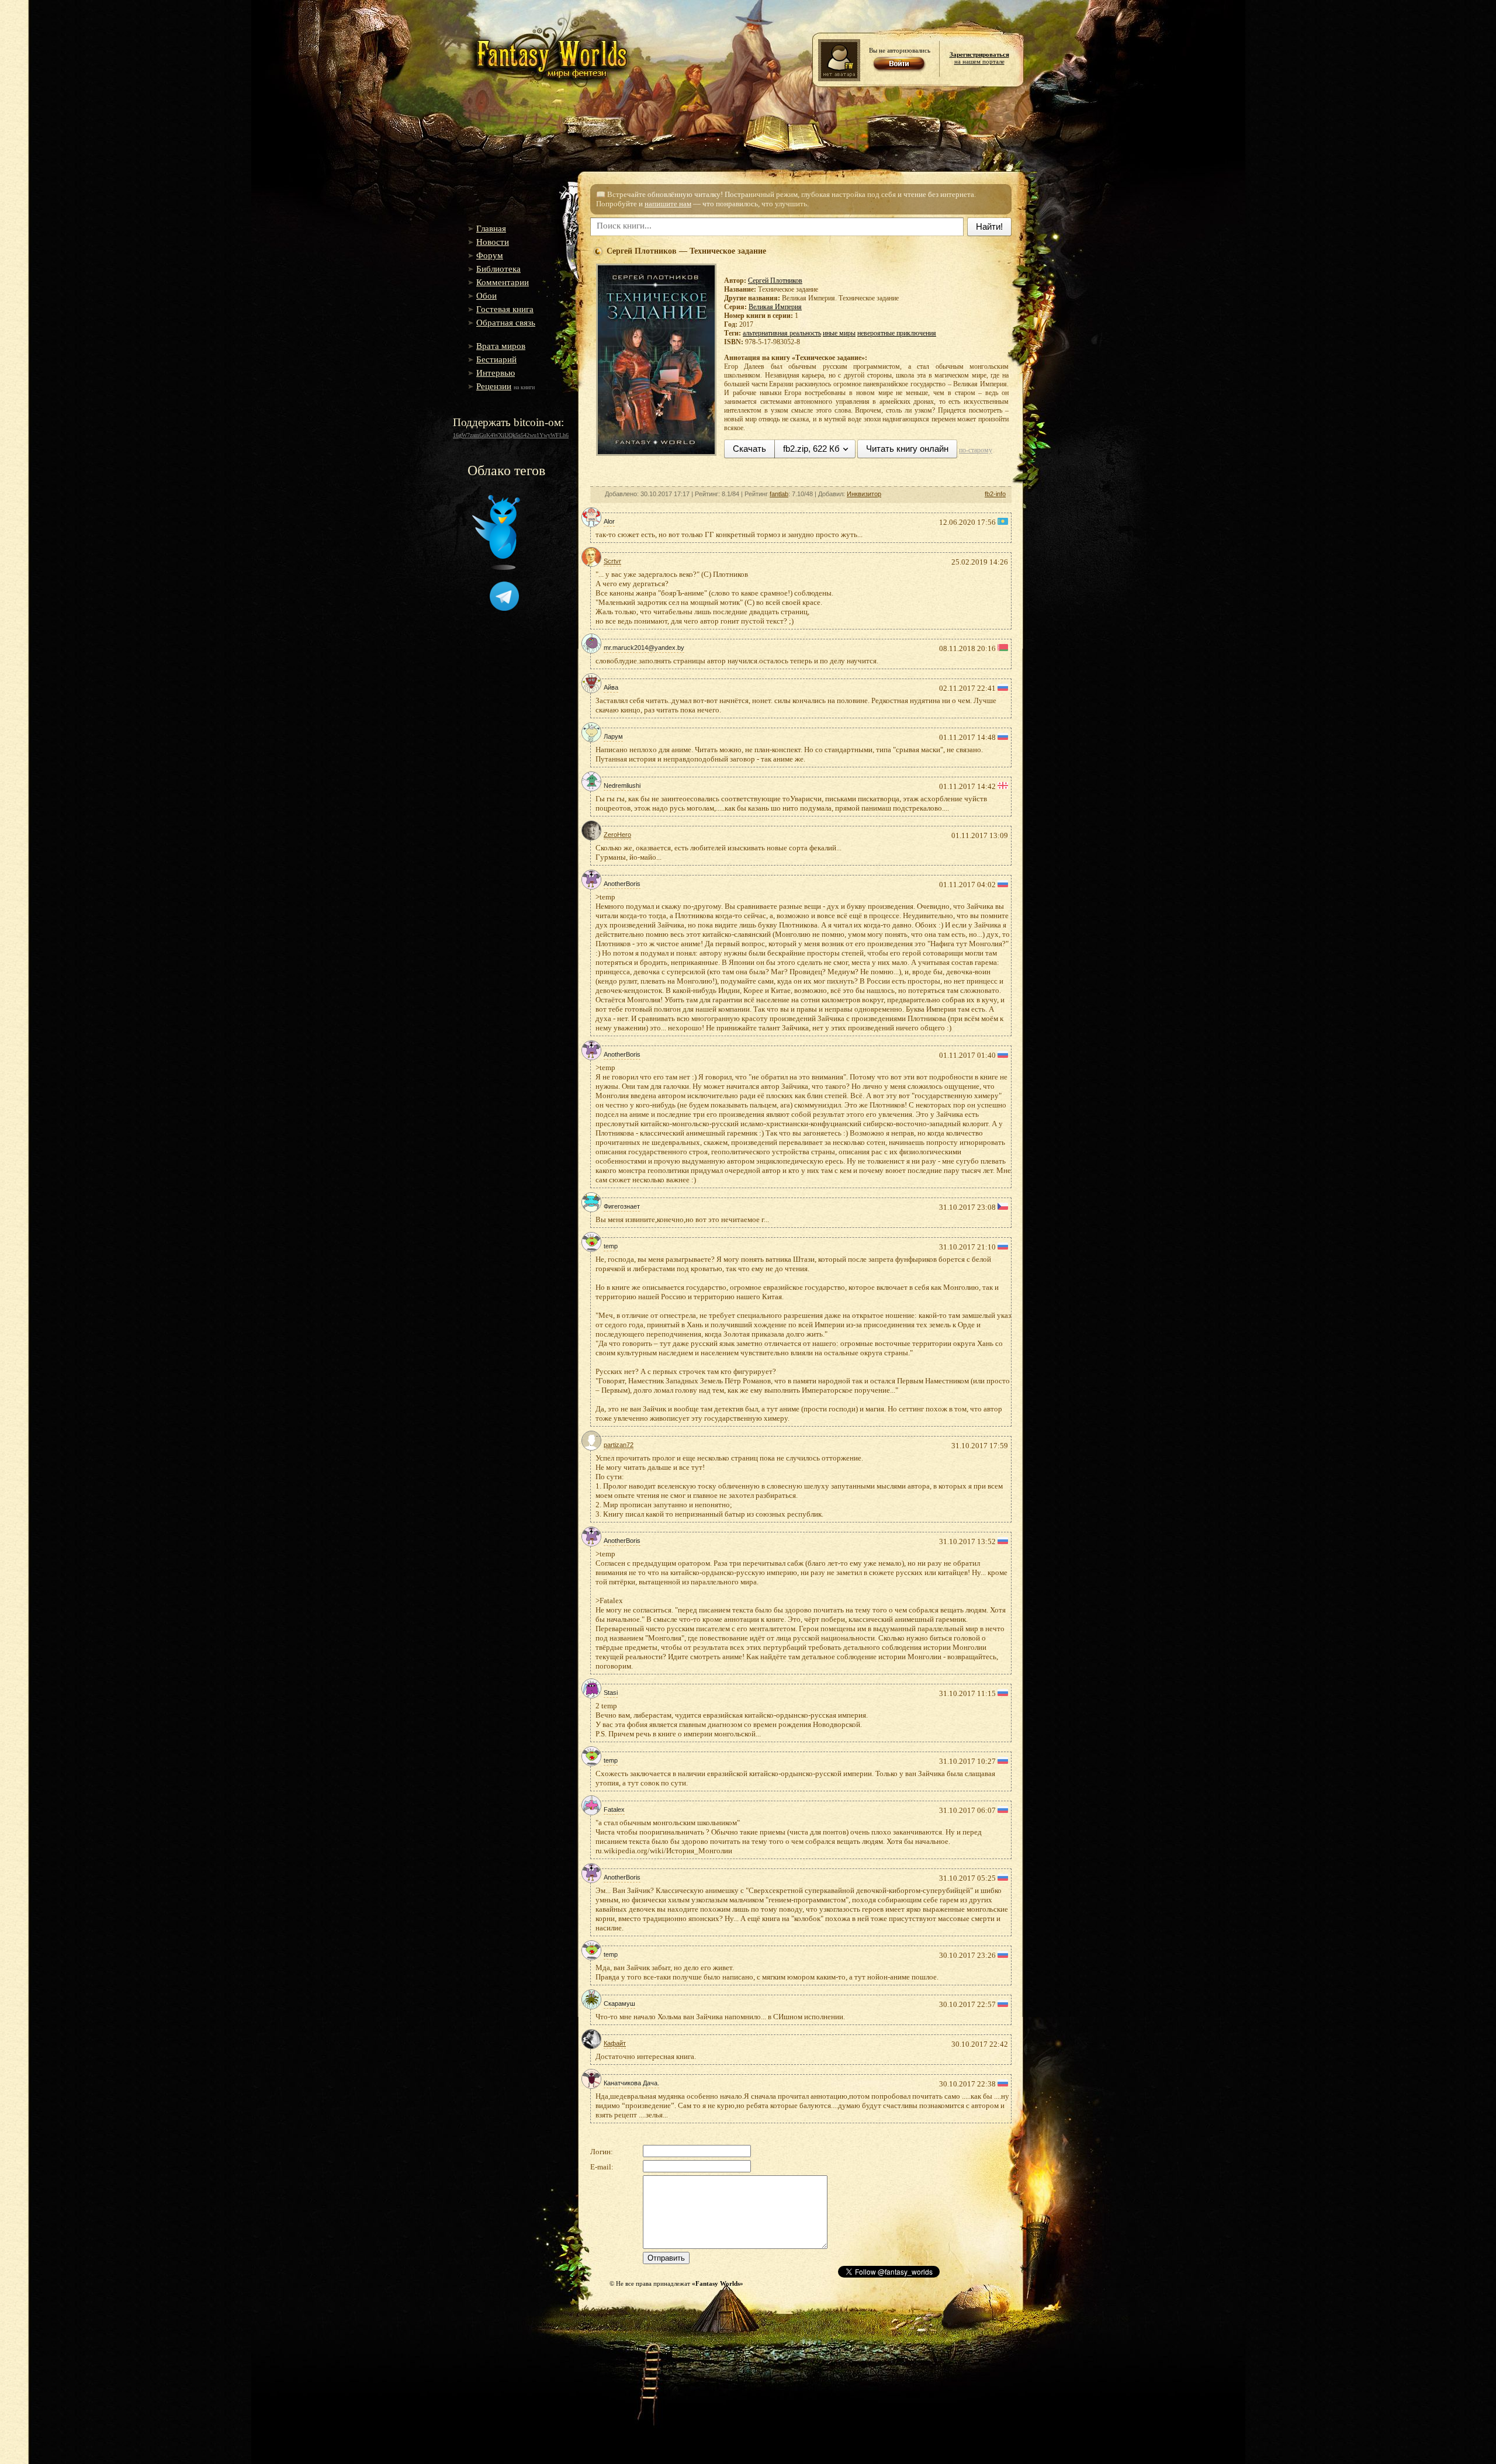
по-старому (976, 450)
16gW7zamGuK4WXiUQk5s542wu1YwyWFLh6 (511, 435)
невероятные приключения (897, 333)
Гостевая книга (505, 309)
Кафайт (615, 2043)
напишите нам (668, 204)
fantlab (779, 494)
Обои (486, 296)
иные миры (839, 333)
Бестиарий (496, 359)
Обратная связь (506, 323)
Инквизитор (864, 494)
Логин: (602, 2152)
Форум (490, 255)
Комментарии (503, 282)
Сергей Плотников (775, 281)
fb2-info (995, 494)
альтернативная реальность (782, 333)
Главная (491, 229)
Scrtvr (612, 561)
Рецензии (494, 386)
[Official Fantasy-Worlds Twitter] (496, 567)
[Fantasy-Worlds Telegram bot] (504, 608)
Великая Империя (775, 307)
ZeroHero (617, 835)
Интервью (496, 373)
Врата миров (501, 346)
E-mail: (602, 2167)
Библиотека (498, 269)
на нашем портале (979, 58)
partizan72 (619, 1445)
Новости (493, 242)
